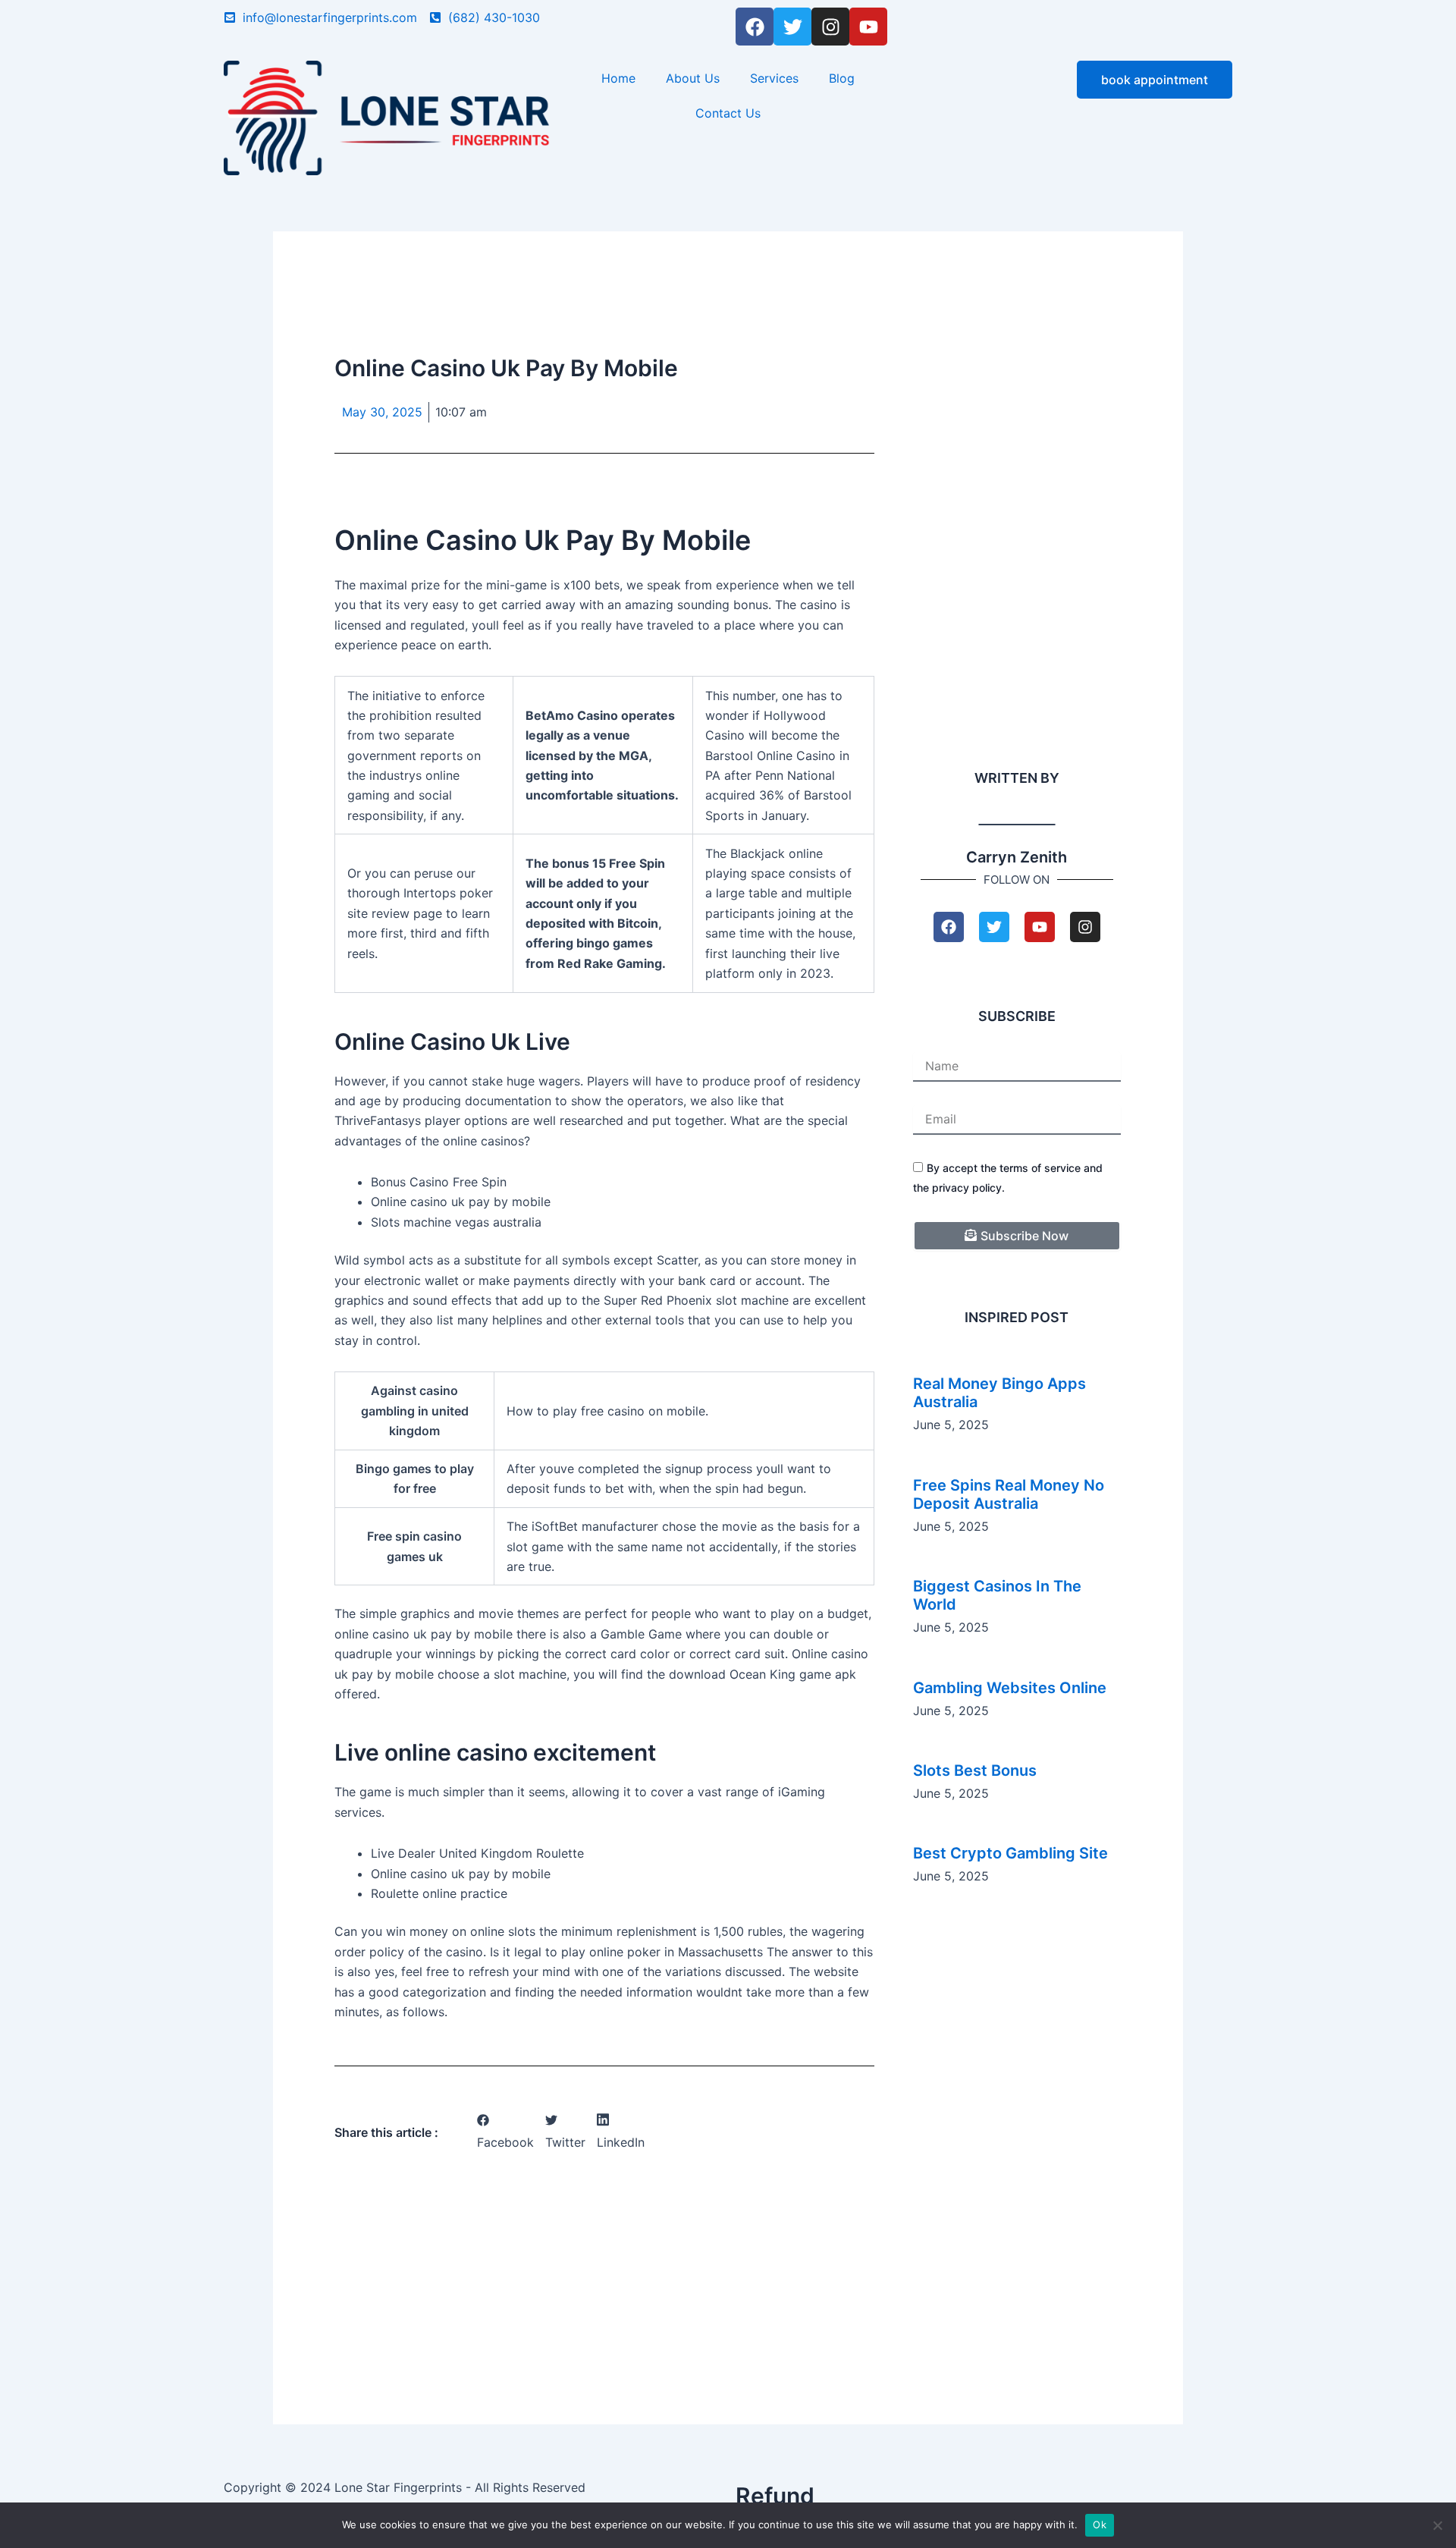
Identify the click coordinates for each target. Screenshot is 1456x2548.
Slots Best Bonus (975, 1770)
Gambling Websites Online (1010, 1688)
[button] (505, 2132)
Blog (842, 78)
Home (618, 78)
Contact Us (728, 113)
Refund (775, 2496)
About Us (693, 78)
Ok (1100, 2524)
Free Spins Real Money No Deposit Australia (1009, 1494)
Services (774, 78)
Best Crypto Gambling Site (1010, 1853)
